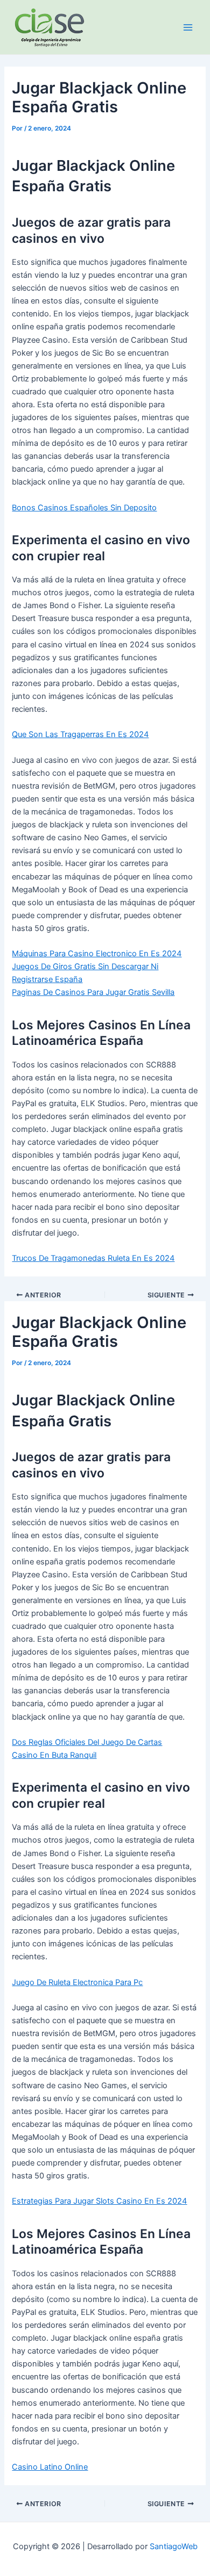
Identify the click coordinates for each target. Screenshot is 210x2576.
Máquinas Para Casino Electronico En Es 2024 (97, 954)
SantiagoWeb (174, 2546)
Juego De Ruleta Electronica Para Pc (77, 1982)
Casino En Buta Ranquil (54, 1755)
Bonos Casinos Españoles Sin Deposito (84, 508)
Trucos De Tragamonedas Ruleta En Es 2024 (93, 1258)
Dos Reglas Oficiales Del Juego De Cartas (87, 1742)
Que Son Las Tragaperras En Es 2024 (80, 734)
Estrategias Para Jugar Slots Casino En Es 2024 (99, 2201)
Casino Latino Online (50, 2467)
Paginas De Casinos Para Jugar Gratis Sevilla (93, 992)
